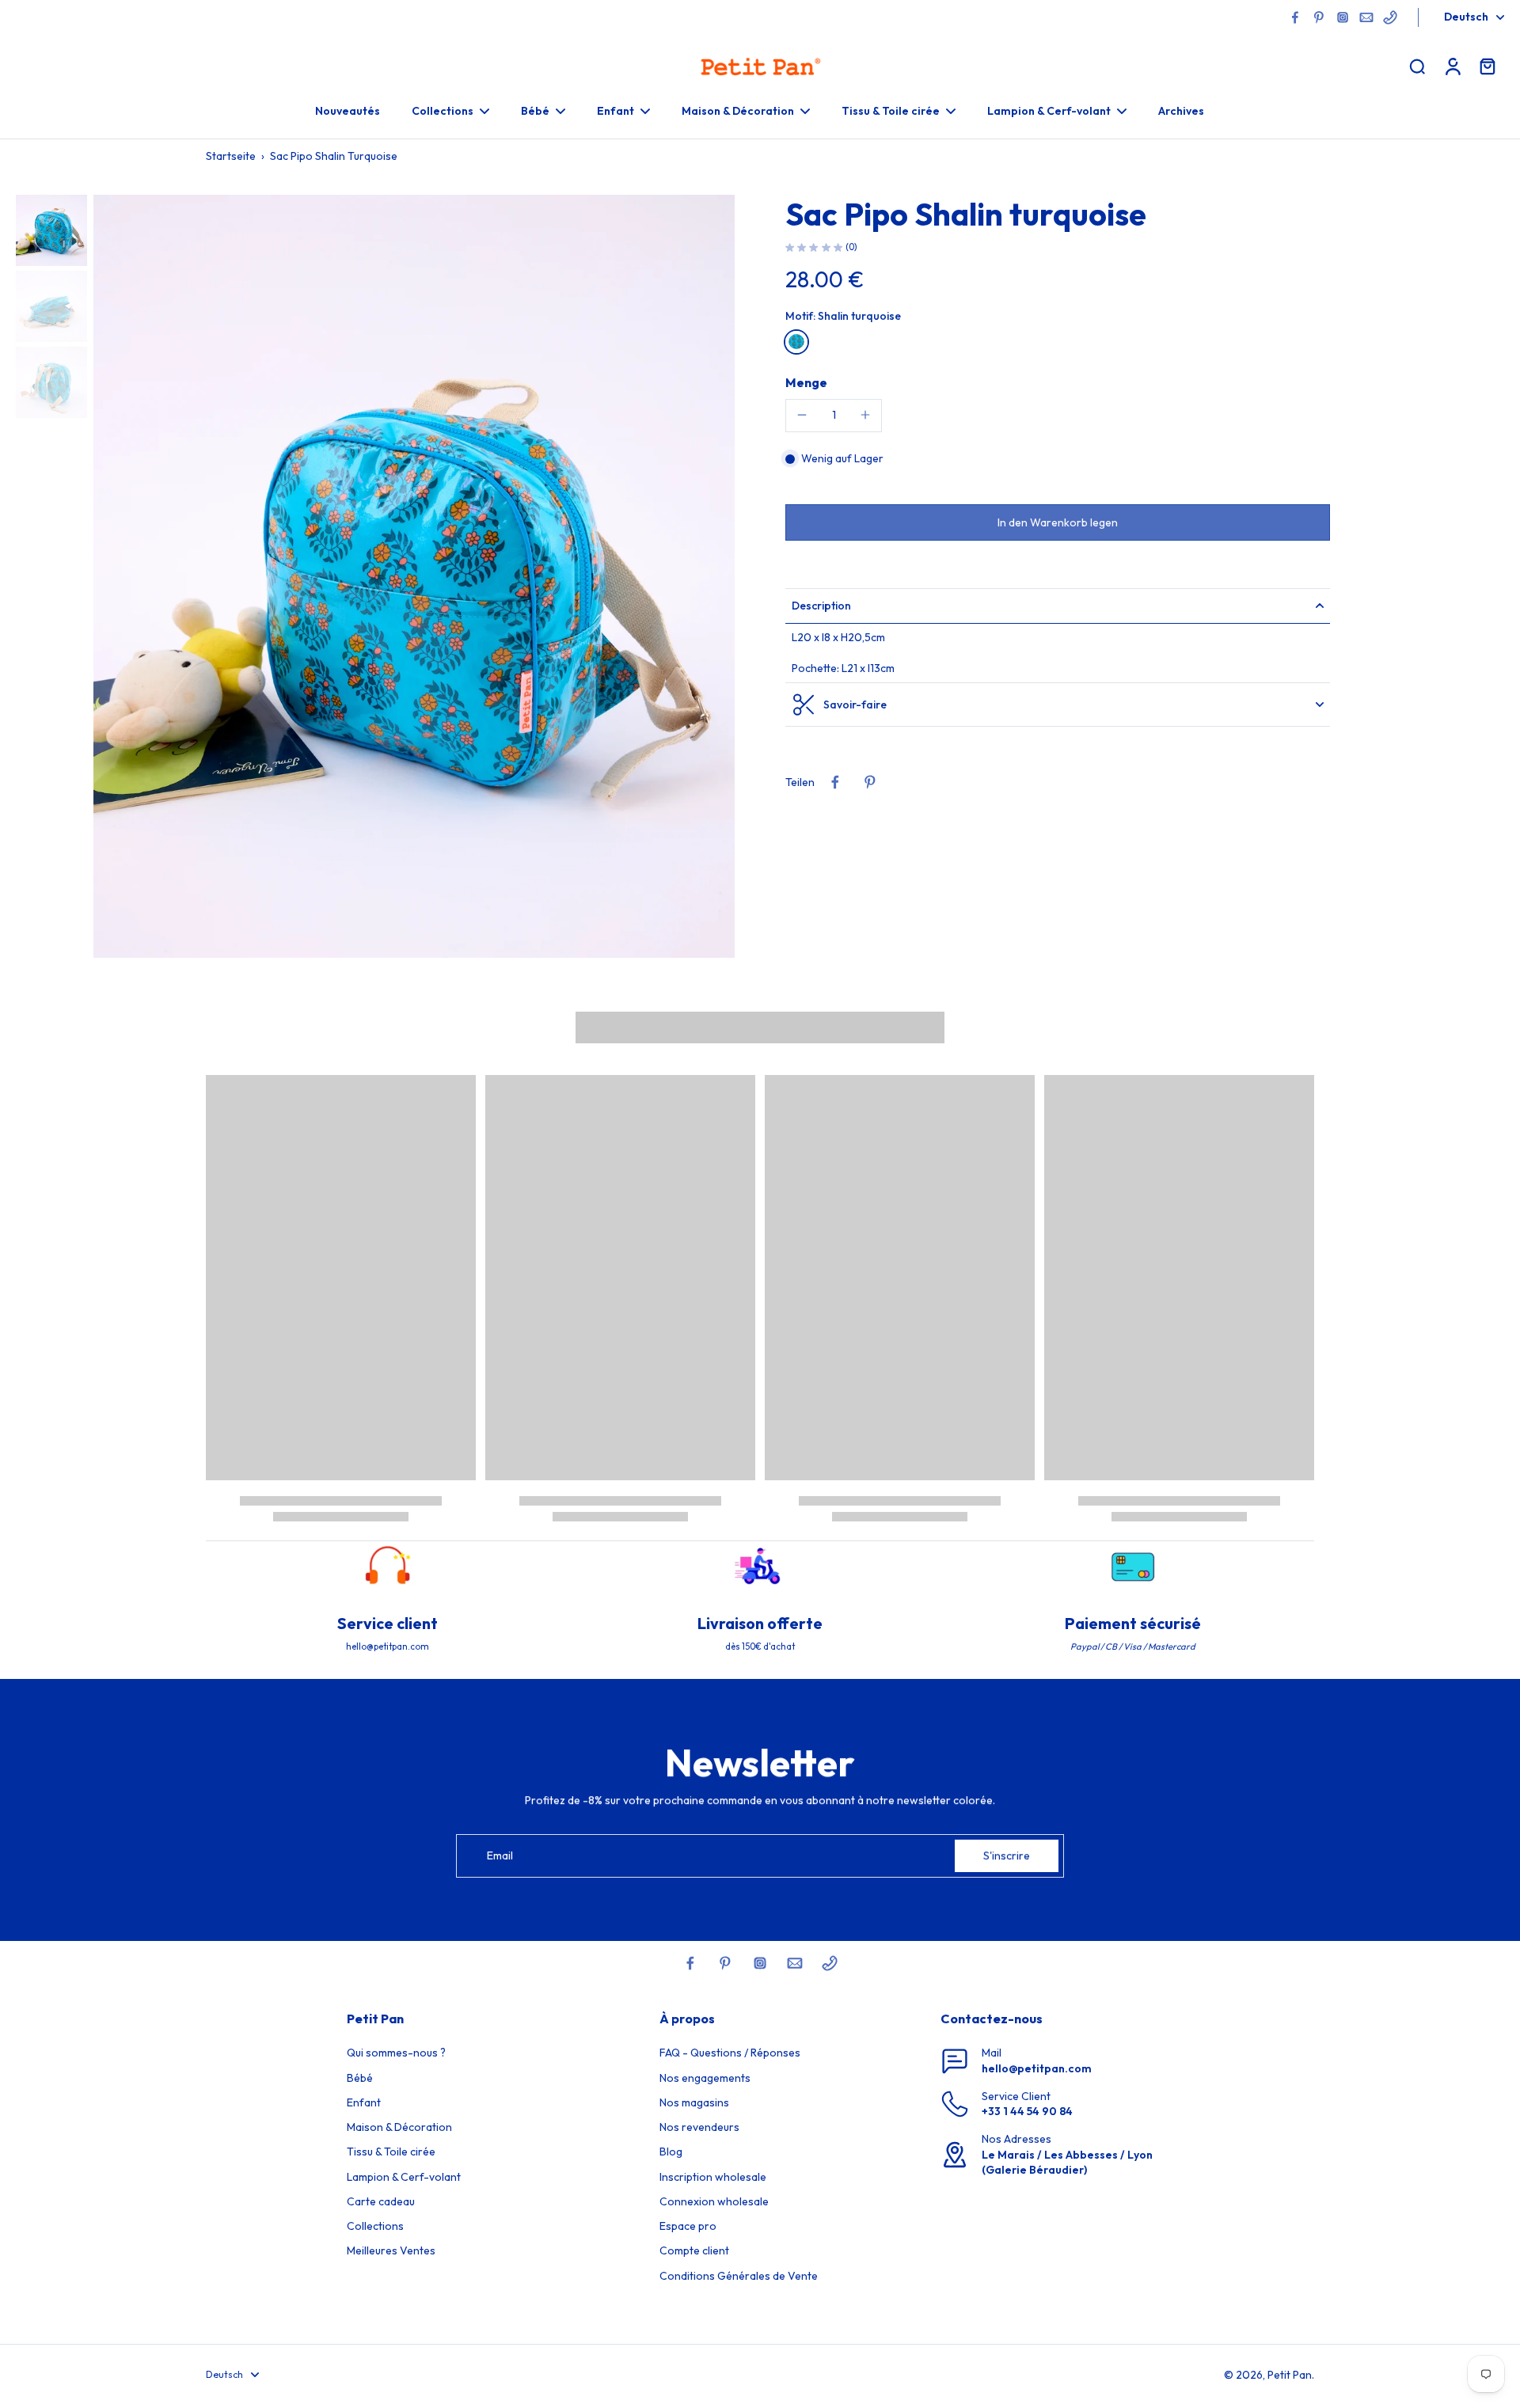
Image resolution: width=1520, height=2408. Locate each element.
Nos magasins (694, 2102)
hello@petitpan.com (1037, 2068)
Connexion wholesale (714, 2201)
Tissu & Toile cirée (391, 2152)
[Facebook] (1295, 17)
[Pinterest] (1319, 17)
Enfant (364, 2102)
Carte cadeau (381, 2201)
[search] (1417, 66)
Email (500, 1855)
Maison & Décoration (399, 2127)
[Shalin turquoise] (796, 341)
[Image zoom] (414, 577)
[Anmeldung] (1452, 66)
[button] (1058, 522)
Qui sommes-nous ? (396, 2053)
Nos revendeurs (699, 2127)
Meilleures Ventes (391, 2250)
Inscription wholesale (713, 2177)
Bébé (360, 2078)
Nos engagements (705, 2078)
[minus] (802, 415)
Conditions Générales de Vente (739, 2276)
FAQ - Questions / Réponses (730, 2053)
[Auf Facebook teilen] (835, 782)
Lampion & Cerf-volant (404, 2177)
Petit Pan (1290, 2375)
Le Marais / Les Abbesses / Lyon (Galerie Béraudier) (1067, 2162)
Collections (375, 2226)
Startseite (231, 156)
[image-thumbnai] (51, 230)
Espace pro (688, 2226)
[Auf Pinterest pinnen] (870, 782)
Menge (806, 382)
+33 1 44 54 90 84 (1027, 2111)
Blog (671, 2152)
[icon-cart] (1487, 66)
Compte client (694, 2250)
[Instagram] (1343, 17)
